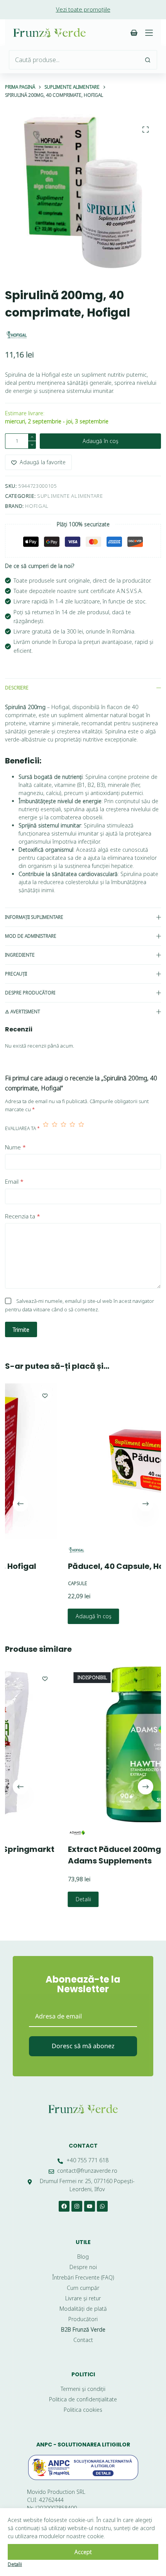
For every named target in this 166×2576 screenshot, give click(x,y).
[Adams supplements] (31, 1833)
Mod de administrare (31, 936)
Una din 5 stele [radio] (46, 1128)
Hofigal (37, 506)
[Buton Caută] (147, 60)
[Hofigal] (17, 335)
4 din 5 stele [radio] (72, 1128)
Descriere (17, 688)
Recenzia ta (23, 1216)
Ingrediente (20, 955)
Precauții (16, 974)
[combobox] (74, 60)
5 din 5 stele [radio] (81, 1128)
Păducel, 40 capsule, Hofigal (79, 1566)
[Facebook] (64, 2206)
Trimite (21, 1330)
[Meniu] (149, 33)
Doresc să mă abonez (83, 2046)
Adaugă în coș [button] (48, 1616)
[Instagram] (77, 2206)
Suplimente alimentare (70, 496)
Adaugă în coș (101, 441)
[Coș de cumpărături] (134, 33)
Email (14, 1181)
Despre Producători (30, 993)
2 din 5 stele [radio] (55, 1128)
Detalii (37, 1900)
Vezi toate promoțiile (83, 9)
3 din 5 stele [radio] (64, 1128)
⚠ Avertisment (23, 1012)
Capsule (32, 1583)
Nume (15, 1147)
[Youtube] (90, 2206)
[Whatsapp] (102, 2206)
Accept (83, 2552)
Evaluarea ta (22, 1128)
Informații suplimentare (34, 917)
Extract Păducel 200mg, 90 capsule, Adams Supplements (94, 1855)
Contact (83, 2146)
